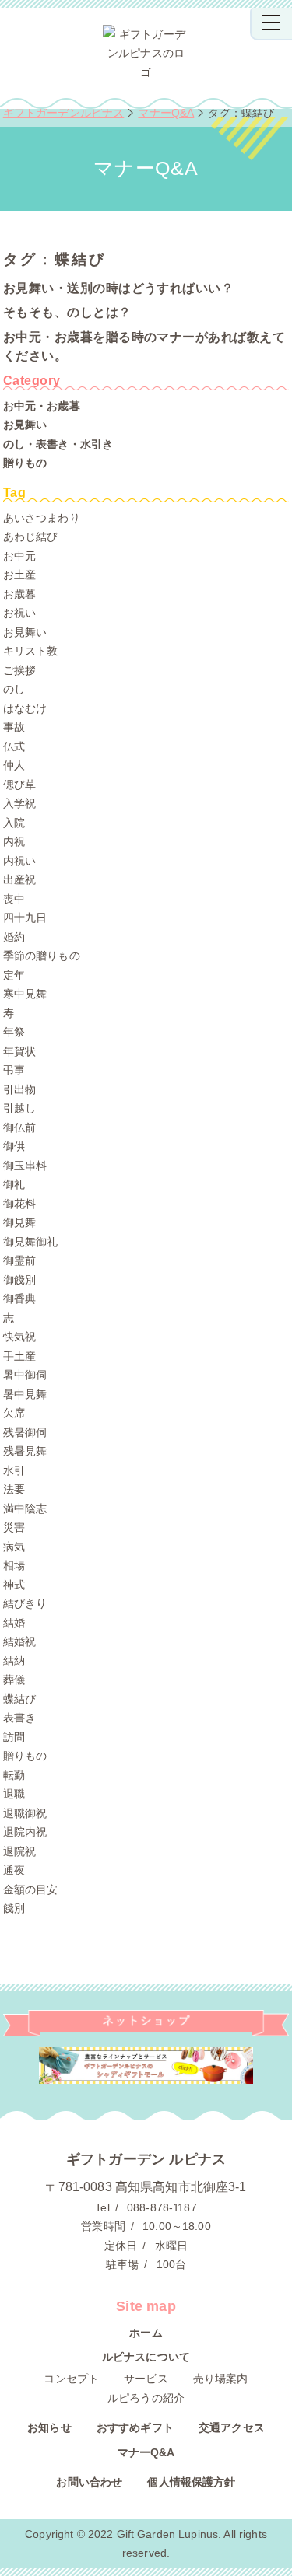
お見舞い (25, 425)
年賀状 (19, 1051)
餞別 (14, 1908)
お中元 (19, 556)
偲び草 (19, 785)
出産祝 (19, 879)
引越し (19, 1108)
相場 (14, 1565)
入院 (14, 823)
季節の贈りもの (42, 956)
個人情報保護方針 (191, 2482)
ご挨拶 (19, 670)
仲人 (14, 765)
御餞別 (19, 1280)
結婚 (14, 1623)
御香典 (19, 1298)
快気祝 (19, 1337)
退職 (14, 1794)
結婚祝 (19, 1641)
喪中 (14, 899)
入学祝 (19, 803)
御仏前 (19, 1127)
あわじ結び (31, 537)
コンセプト (71, 2379)
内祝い (19, 861)
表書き (19, 1718)
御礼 (14, 1184)
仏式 (14, 746)
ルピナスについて (146, 2357)
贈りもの (25, 463)
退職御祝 (25, 1813)
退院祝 (19, 1851)
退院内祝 (25, 1832)
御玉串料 (25, 1166)
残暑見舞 (25, 1451)
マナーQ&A (146, 2452)
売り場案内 (221, 2379)
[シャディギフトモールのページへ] (146, 2066)
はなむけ (25, 708)
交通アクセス (232, 2427)
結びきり (25, 1603)
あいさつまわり (42, 518)
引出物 (19, 1089)
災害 (14, 1527)
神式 (14, 1585)
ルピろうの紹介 (146, 2398)
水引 (14, 1470)
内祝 (14, 841)
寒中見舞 (25, 994)
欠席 (14, 1413)
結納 (14, 1661)
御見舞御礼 (31, 1242)
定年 (14, 975)
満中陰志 (25, 1508)
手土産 (19, 1356)
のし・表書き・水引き (58, 444)
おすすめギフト (135, 2427)
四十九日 (25, 918)
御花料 (19, 1204)
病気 (14, 1547)
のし (14, 689)
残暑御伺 (25, 1432)
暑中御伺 (25, 1375)
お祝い (19, 613)
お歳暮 (19, 594)
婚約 (14, 937)
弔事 (14, 1070)
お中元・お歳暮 (42, 406)
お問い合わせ (89, 2482)
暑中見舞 (25, 1394)
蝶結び (19, 1699)
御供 (14, 1146)
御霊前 (19, 1260)
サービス (146, 2379)
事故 (14, 727)
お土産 (19, 575)
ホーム (146, 2333)
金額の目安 (31, 1889)
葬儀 (14, 1679)
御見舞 (19, 1222)
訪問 (14, 1737)
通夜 (14, 1870)
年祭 (14, 1032)
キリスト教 (31, 651)
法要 (14, 1489)
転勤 (14, 1775)
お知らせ (49, 2427)
